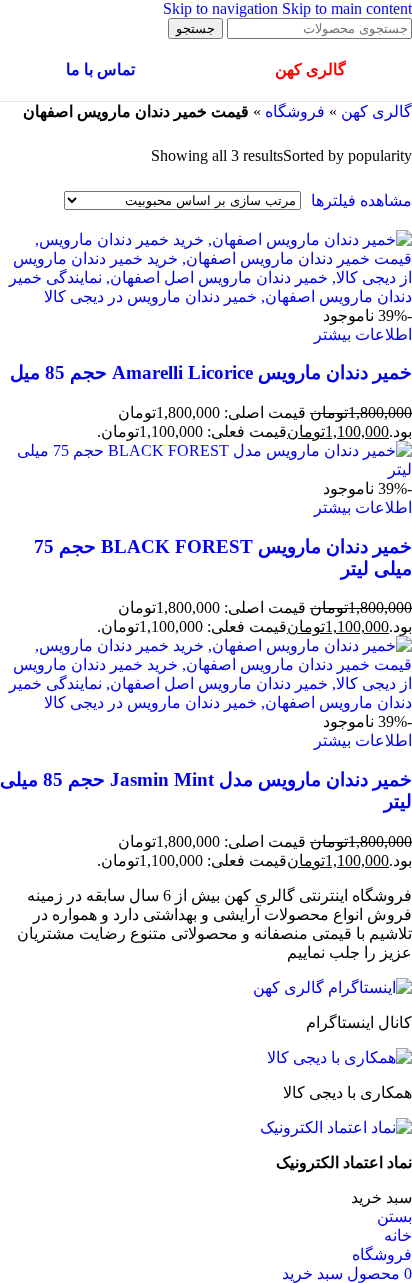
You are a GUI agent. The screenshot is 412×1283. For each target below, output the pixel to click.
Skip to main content (347, 8)
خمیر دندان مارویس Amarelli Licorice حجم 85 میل (211, 372)
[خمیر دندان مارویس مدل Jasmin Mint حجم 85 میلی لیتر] (206, 702)
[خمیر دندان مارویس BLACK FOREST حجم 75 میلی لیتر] (206, 469)
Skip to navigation (222, 8)
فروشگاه (295, 111)
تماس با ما (100, 69)
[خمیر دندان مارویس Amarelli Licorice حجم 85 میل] (206, 296)
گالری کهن (376, 111)
